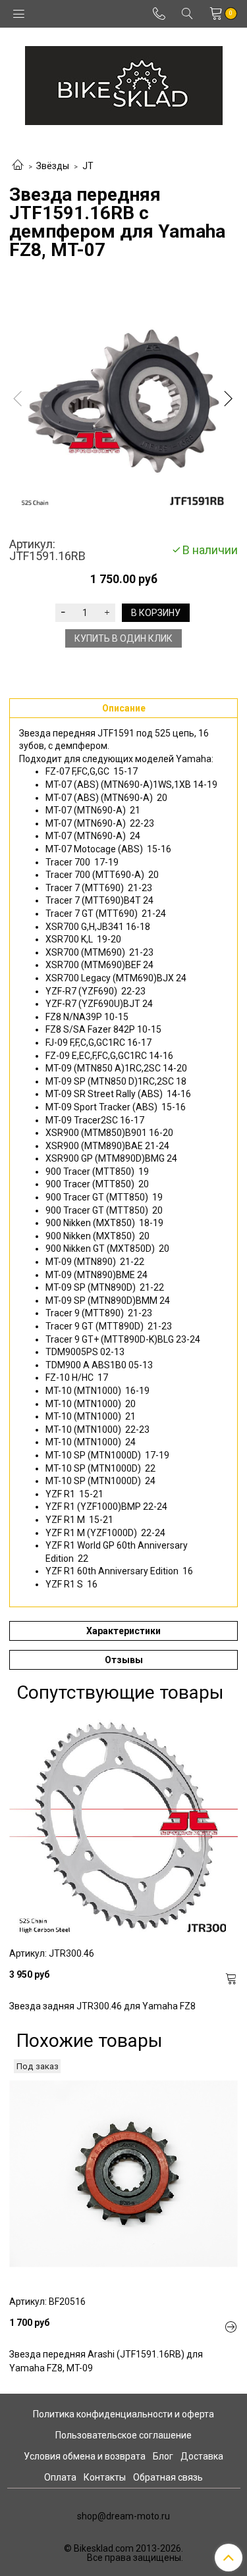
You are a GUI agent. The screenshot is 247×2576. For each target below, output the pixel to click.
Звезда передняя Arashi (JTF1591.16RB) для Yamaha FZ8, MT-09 (106, 2361)
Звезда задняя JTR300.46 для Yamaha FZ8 (102, 2006)
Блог (163, 2456)
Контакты (105, 2477)
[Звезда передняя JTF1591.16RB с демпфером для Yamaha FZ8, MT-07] (123, 401)
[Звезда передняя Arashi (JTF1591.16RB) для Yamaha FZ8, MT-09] (123, 2174)
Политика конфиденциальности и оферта (123, 2414)
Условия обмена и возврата (85, 2456)
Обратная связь (168, 2477)
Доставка (202, 2456)
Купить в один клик (123, 638)
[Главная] (18, 166)
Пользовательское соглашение (123, 2435)
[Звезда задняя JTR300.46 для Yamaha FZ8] (123, 1825)
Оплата (60, 2477)
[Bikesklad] (124, 83)
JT (88, 166)
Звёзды (53, 166)
